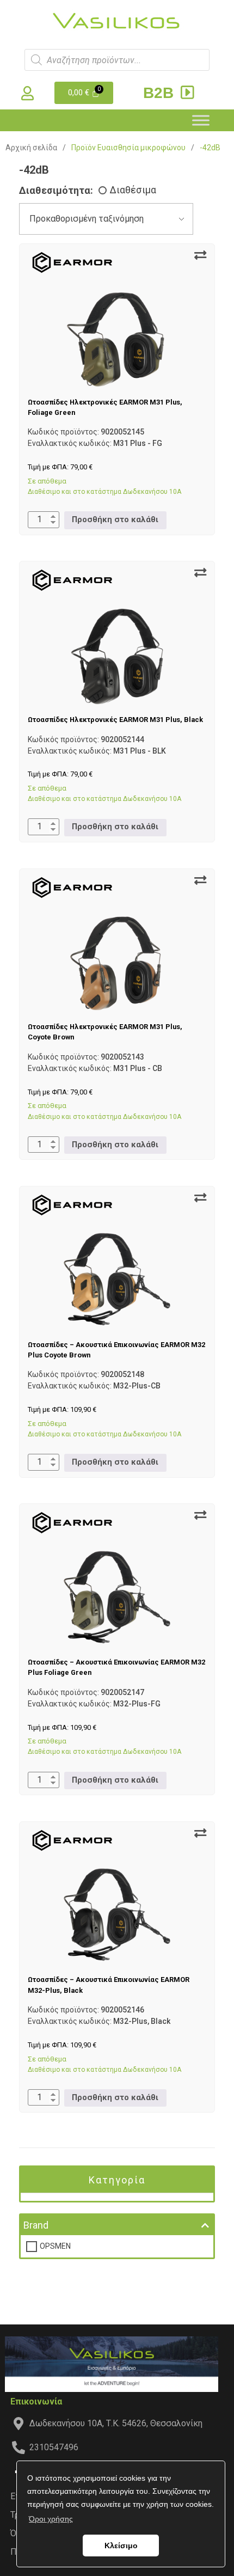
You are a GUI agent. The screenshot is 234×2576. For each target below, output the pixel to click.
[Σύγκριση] (200, 255)
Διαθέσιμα (133, 190)
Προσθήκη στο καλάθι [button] (115, 520)
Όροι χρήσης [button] (51, 2519)
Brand (36, 2225)
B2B (161, 93)
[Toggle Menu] (201, 120)
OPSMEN (55, 2246)
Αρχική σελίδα (31, 148)
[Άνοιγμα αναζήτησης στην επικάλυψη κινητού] (117, 60)
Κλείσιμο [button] (121, 2546)
